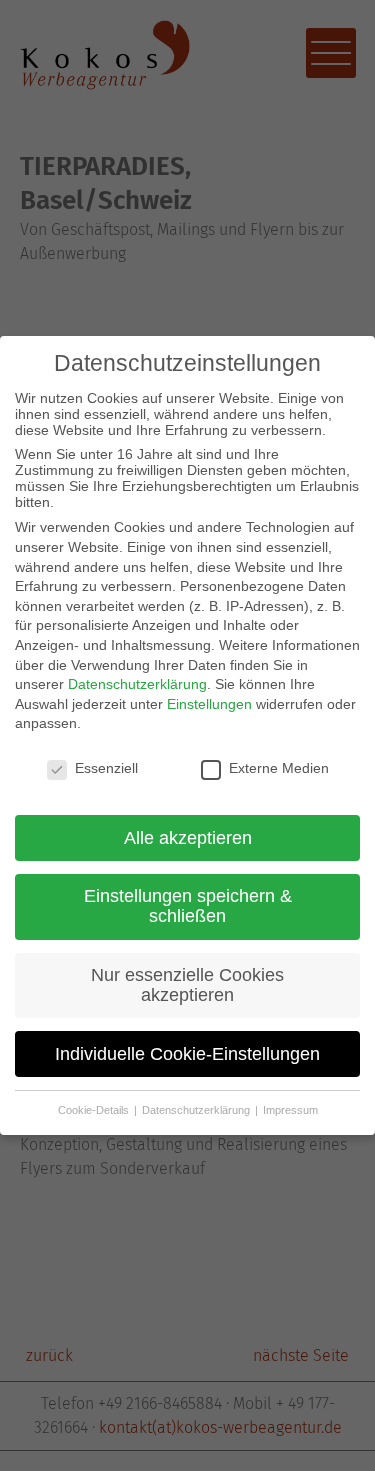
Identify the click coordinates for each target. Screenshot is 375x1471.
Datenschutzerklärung (137, 684)
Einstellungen (209, 704)
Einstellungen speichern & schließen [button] (188, 906)
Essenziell (106, 768)
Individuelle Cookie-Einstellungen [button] (187, 1054)
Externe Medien (279, 768)
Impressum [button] (290, 1110)
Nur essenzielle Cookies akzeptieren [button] (187, 985)
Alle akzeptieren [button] (188, 838)
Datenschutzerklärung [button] (197, 1110)
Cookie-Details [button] (95, 1110)
